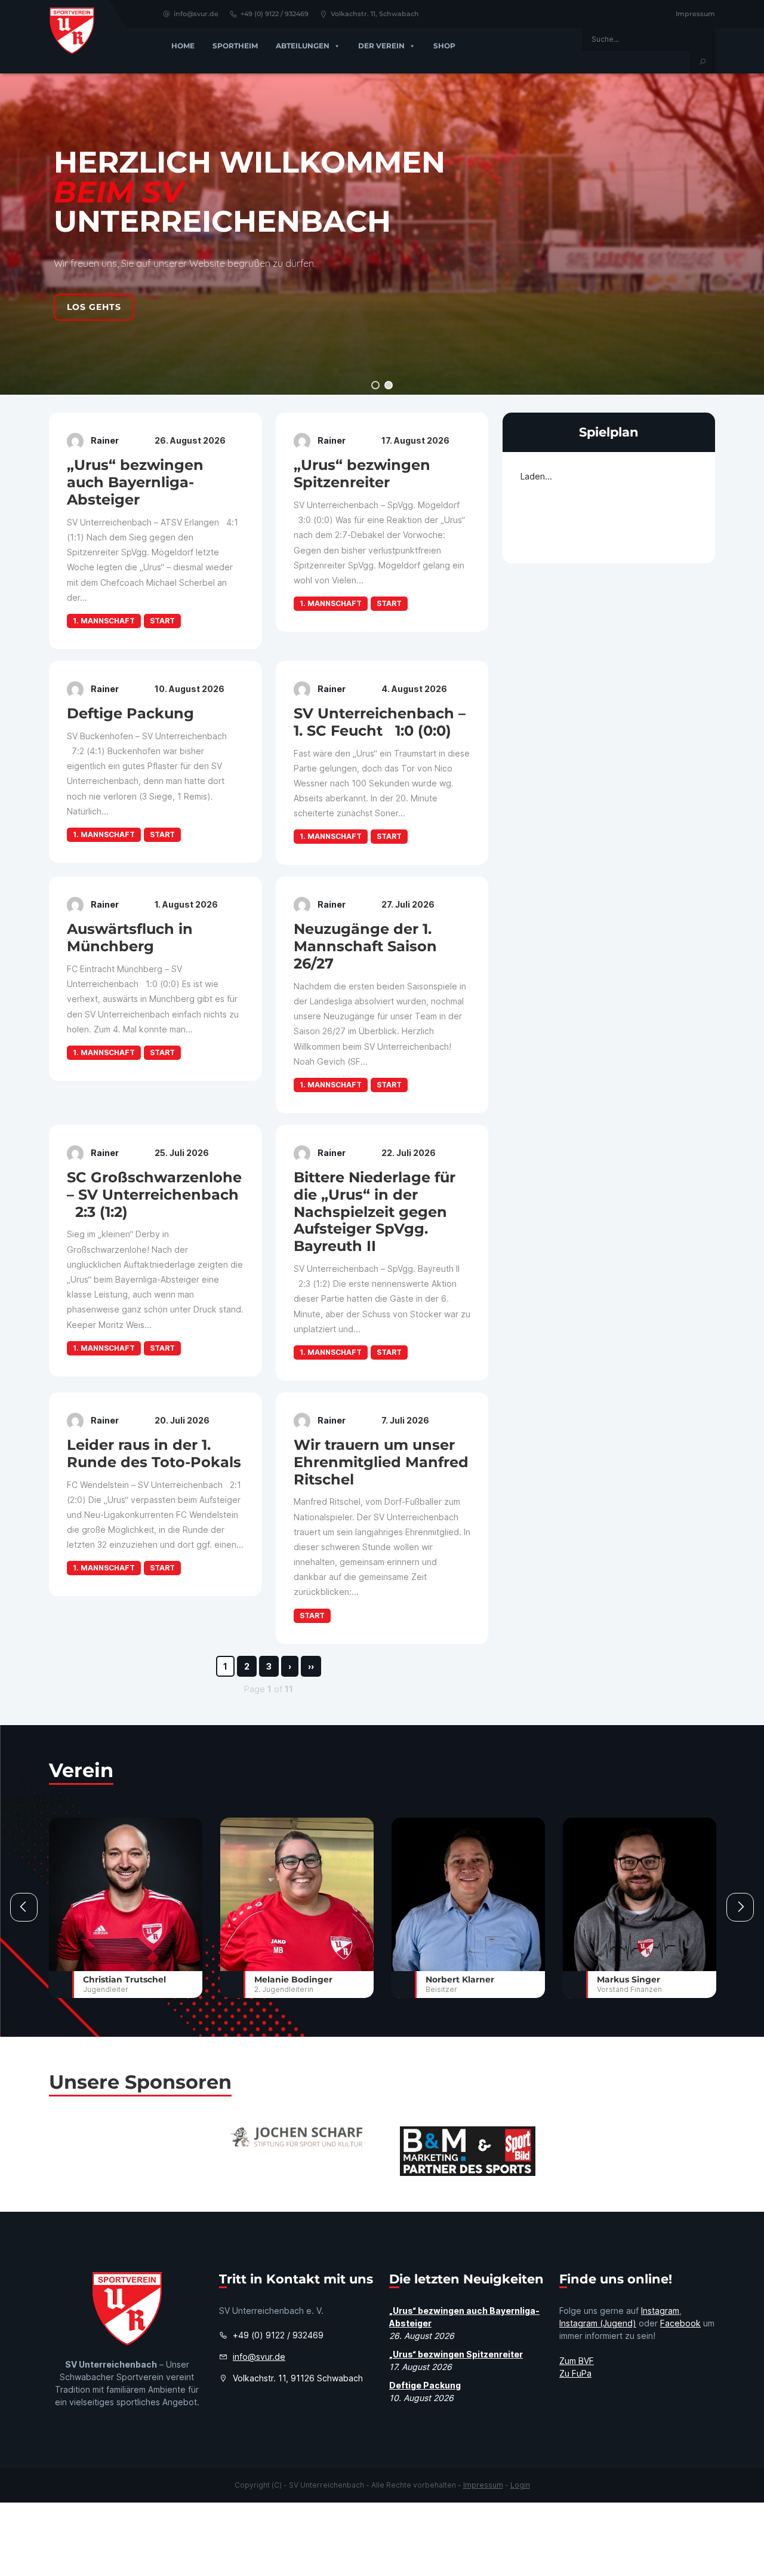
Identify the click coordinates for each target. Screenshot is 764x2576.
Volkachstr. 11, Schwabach (375, 14)
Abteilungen (303, 46)
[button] (375, 385)
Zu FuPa (575, 2373)
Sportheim (235, 46)
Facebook (680, 2323)
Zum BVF (577, 2361)
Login (520, 2485)
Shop (444, 46)
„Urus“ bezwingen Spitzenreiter (456, 2354)
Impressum (695, 14)
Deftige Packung (425, 2385)
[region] (382, 234)
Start (162, 621)
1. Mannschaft (104, 621)
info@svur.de (196, 14)
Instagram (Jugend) (598, 2323)
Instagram (660, 2311)
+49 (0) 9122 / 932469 (275, 14)
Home (183, 46)
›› (311, 1666)
